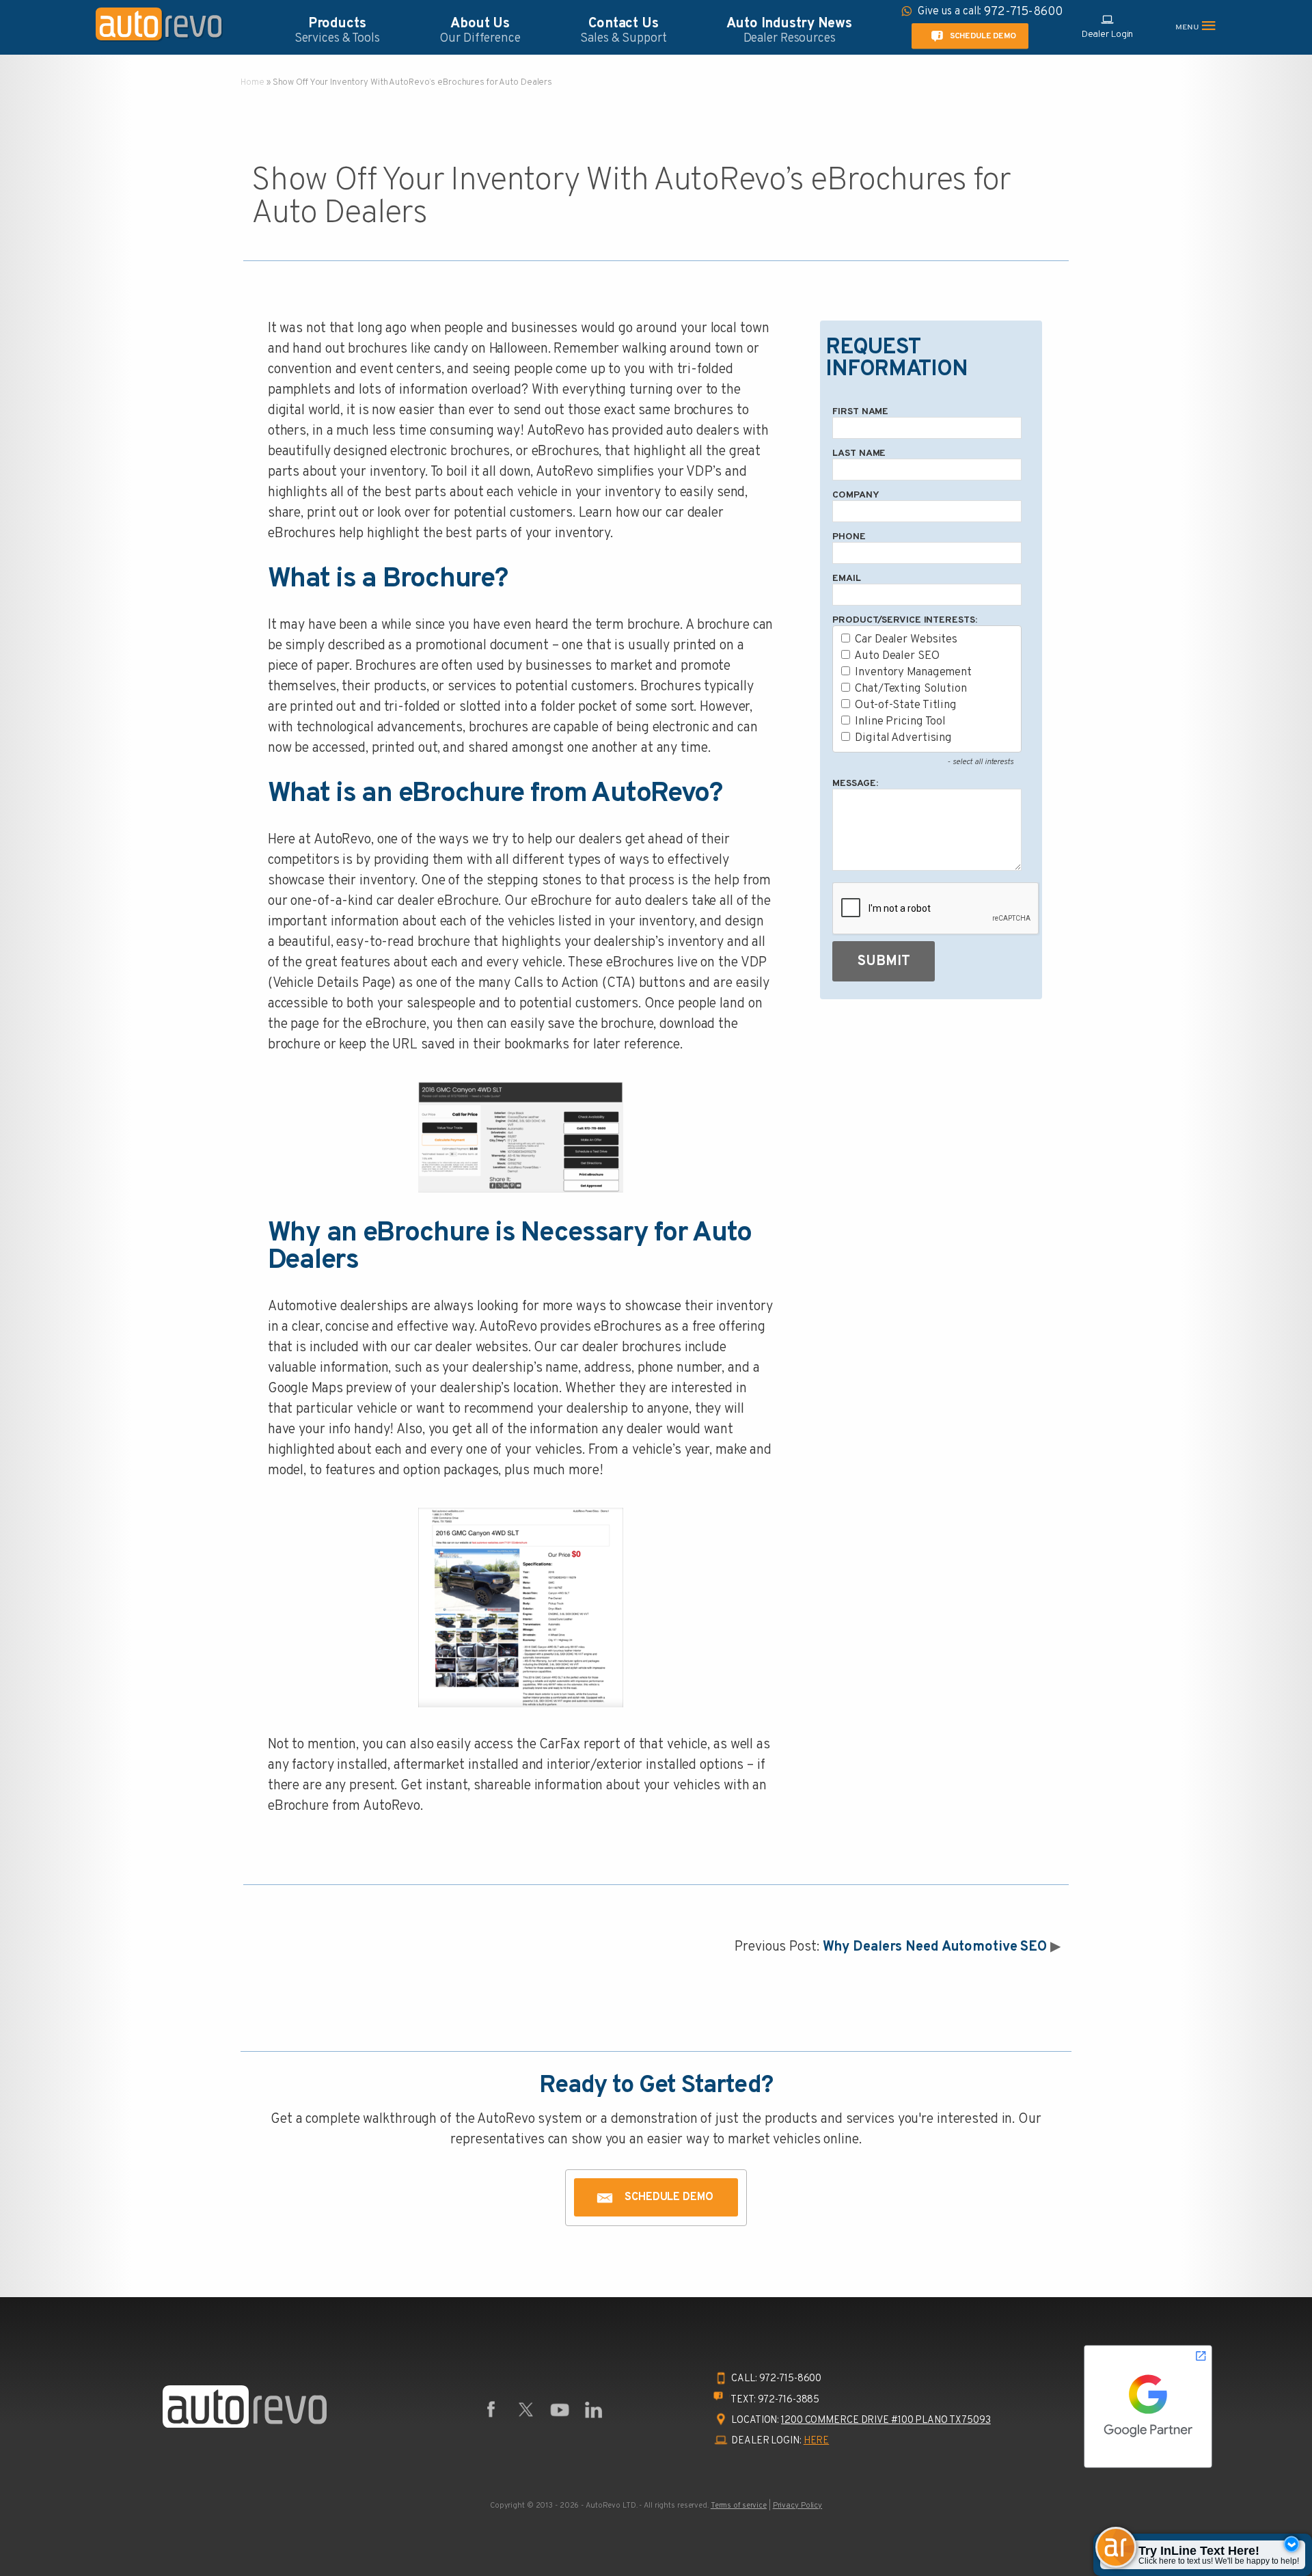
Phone (849, 537)
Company (856, 495)
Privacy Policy (797, 2506)
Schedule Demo (982, 36)
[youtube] (560, 2410)
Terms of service (739, 2506)
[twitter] (525, 2410)
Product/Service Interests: (904, 620)
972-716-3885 (789, 2400)
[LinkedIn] (594, 2410)
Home (252, 83)
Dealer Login (1108, 35)
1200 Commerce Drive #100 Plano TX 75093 (886, 2421)
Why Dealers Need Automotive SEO (935, 1947)
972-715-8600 (791, 2379)
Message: (855, 784)
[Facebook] (491, 2410)
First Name (860, 412)
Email (846, 579)
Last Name (859, 453)
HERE (817, 2441)
